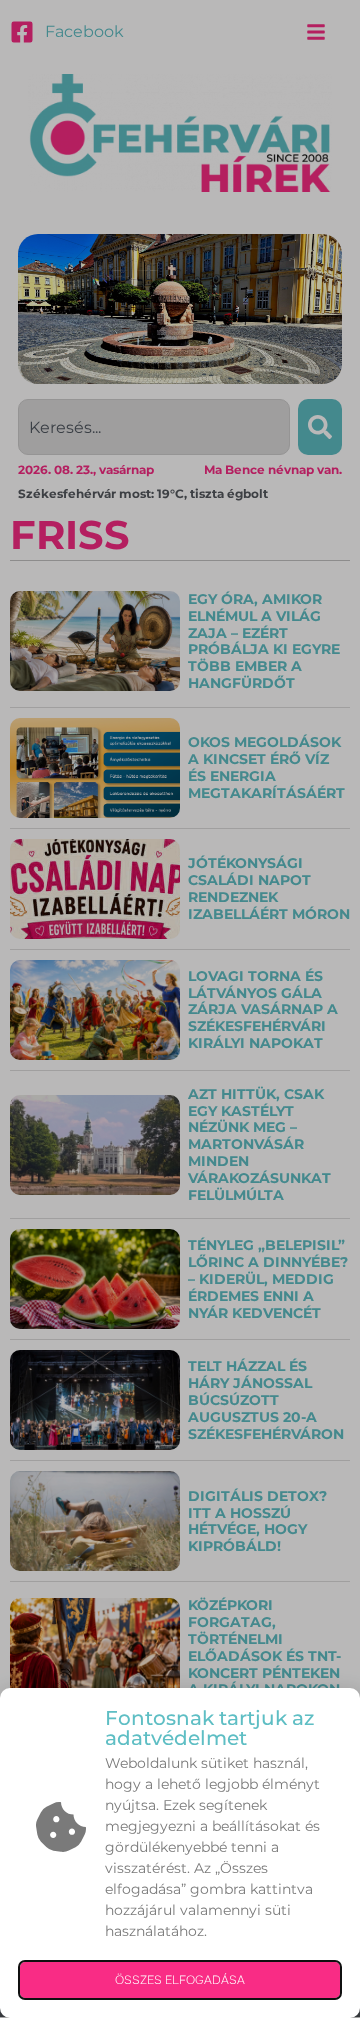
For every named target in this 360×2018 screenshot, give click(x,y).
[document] (180, 1009)
